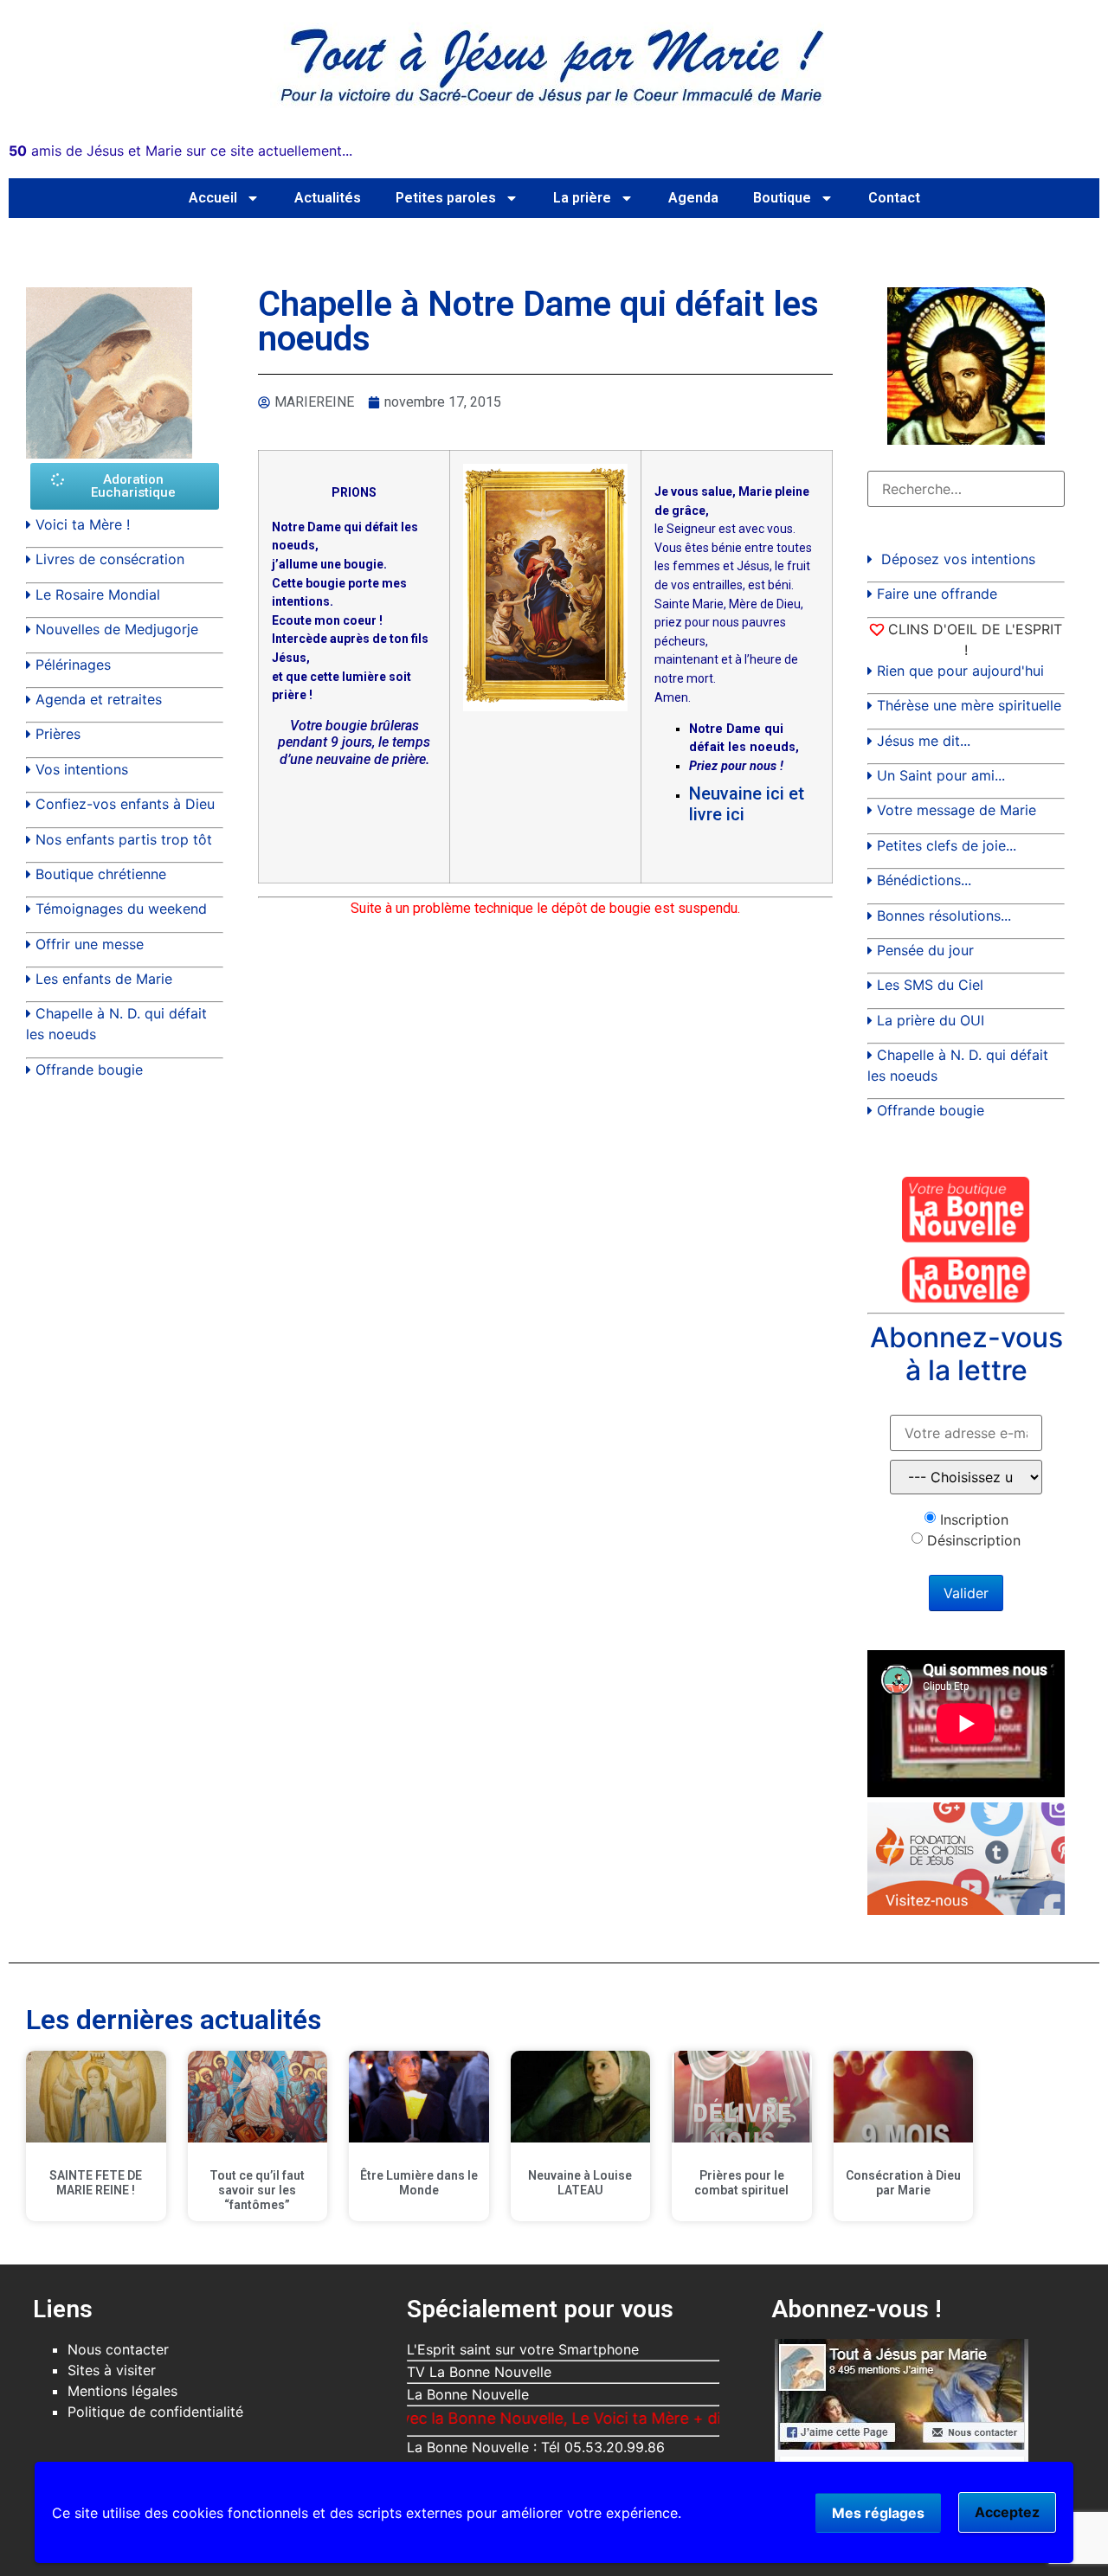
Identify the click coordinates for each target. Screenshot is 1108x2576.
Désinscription (974, 1540)
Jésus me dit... (924, 741)
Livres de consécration (110, 559)
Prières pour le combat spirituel (741, 2183)
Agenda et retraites (99, 699)
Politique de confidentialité (155, 2412)
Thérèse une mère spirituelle (969, 705)
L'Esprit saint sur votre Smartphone (523, 2349)
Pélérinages (73, 665)
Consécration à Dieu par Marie (903, 2183)
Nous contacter (118, 2349)
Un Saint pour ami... (941, 775)
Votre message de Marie (957, 810)
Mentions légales (122, 2391)
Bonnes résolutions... (944, 915)
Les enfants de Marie (104, 979)
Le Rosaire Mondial (98, 594)
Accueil (213, 198)
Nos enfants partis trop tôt (124, 839)
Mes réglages (878, 2513)
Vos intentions (82, 769)
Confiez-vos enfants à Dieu (125, 804)
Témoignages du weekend (121, 909)
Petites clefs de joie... (947, 845)
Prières (58, 734)
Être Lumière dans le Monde (419, 2183)
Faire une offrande (937, 594)
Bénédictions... (924, 880)
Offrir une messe (90, 944)
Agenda (693, 198)
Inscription (974, 1519)
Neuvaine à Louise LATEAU (580, 2183)
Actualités (328, 198)
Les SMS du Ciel (930, 985)
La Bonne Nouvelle (468, 2394)
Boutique (782, 198)
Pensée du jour (925, 950)
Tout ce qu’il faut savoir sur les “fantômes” (257, 2190)
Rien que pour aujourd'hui (960, 671)
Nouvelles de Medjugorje (117, 629)
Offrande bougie (89, 1070)
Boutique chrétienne (101, 874)
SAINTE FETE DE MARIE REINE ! (96, 2183)
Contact (894, 198)
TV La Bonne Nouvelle (479, 2372)
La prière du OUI (931, 1020)
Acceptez (1007, 2512)
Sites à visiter (112, 2370)
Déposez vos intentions (958, 559)
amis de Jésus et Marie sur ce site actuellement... (180, 151)
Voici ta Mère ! (83, 524)
